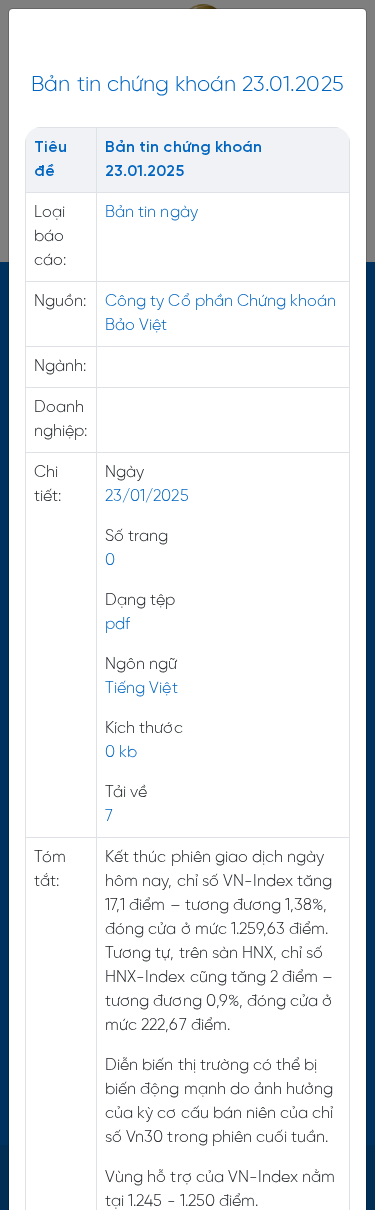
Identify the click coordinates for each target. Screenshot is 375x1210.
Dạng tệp (140, 600)
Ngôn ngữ (141, 664)
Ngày (124, 472)
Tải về (126, 792)
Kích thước (143, 728)
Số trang (136, 536)
